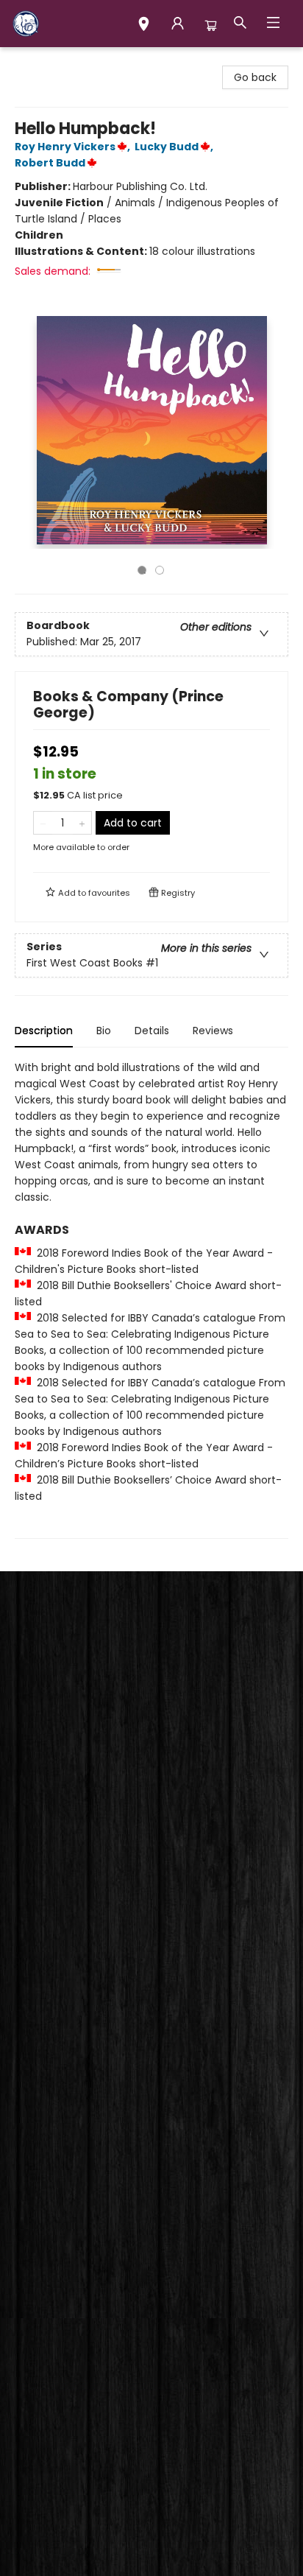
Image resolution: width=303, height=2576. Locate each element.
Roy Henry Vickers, (74, 147)
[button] (144, 26)
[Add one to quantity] (82, 823)
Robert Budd (50, 163)
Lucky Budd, (175, 147)
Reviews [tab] (213, 1031)
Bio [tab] (104, 1031)
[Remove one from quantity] (43, 823)
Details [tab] (152, 1031)
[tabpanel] (151, 1299)
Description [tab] (44, 1031)
